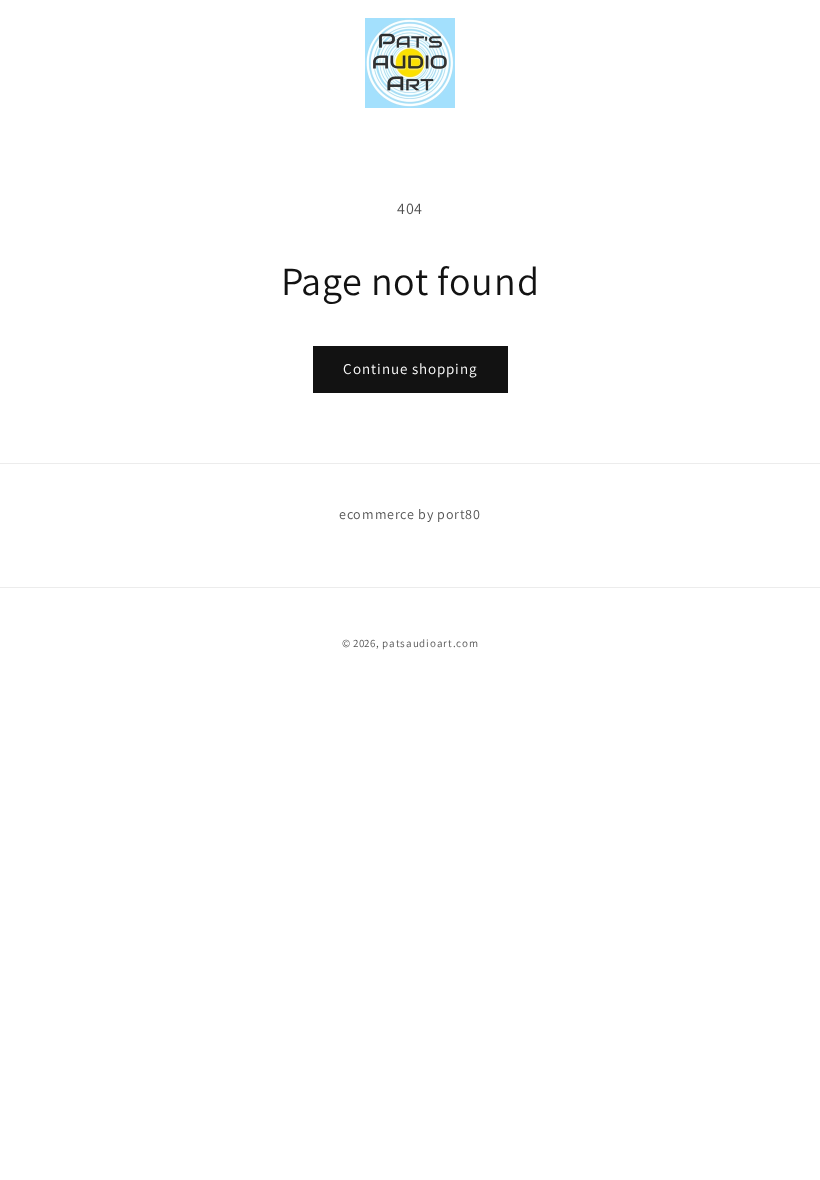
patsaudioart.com (430, 643)
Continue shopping (410, 368)
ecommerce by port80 (409, 514)
